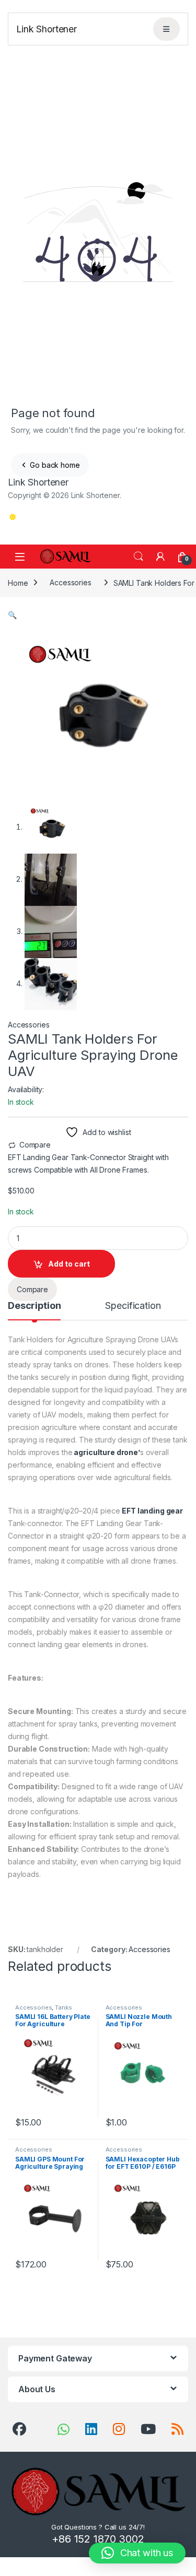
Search (139, 557)
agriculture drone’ (106, 1452)
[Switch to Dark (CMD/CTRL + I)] (12, 517)
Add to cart (69, 1264)
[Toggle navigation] (167, 29)
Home (18, 582)
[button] (12, 615)
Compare (35, 1145)
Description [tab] (34, 1306)
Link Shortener (47, 29)
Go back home (54, 465)
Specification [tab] (133, 1306)
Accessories (70, 582)
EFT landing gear (152, 1511)
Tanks (63, 2007)
